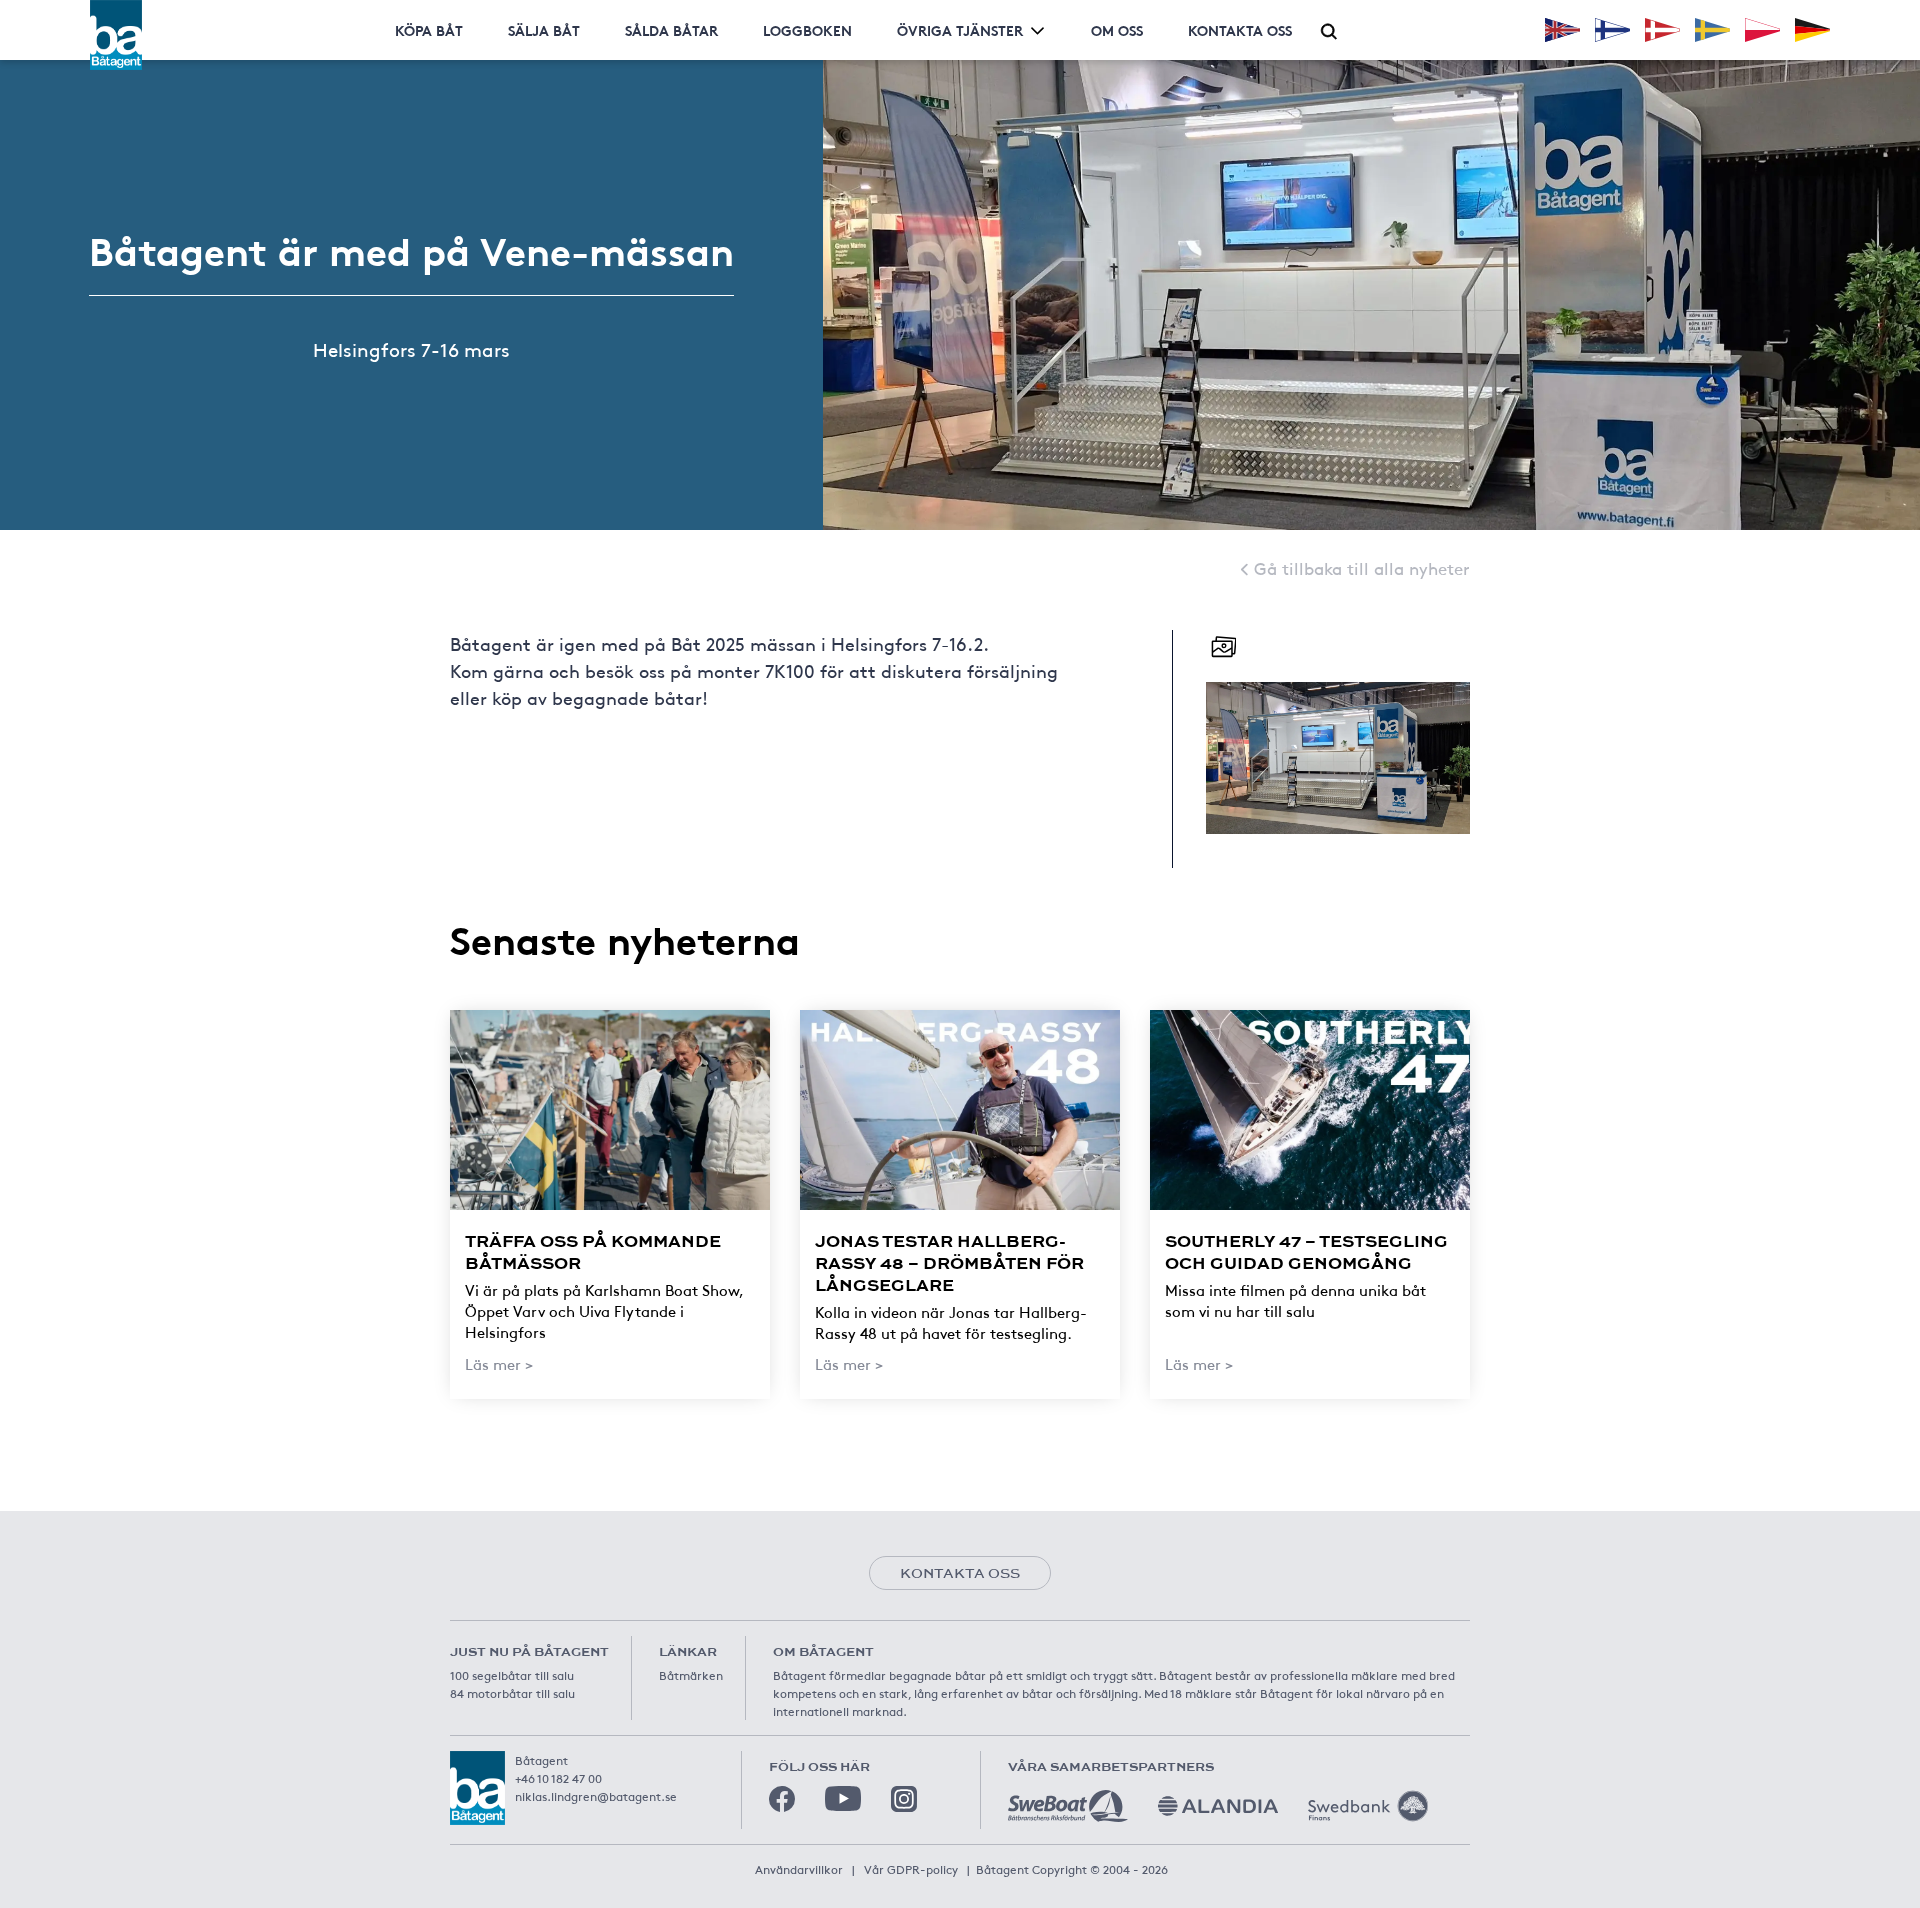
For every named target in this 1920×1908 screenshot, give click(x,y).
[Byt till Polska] (1762, 29)
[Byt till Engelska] (1562, 29)
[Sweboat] (1068, 1806)
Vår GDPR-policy (911, 1869)
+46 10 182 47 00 (558, 1778)
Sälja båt (544, 30)
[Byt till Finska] (1612, 29)
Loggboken (807, 30)
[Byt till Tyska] (1812, 29)
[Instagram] (904, 1799)
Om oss (1117, 30)
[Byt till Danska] (1662, 29)
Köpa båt (429, 30)
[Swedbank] (1368, 1806)
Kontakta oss (1240, 30)
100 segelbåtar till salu (512, 1675)
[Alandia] (1218, 1806)
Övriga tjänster (960, 30)
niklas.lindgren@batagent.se (596, 1796)
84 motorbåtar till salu (512, 1693)
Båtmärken (691, 1675)
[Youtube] (843, 1798)
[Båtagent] (116, 35)
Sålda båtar (671, 30)
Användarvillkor (799, 1869)
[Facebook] (782, 1799)
